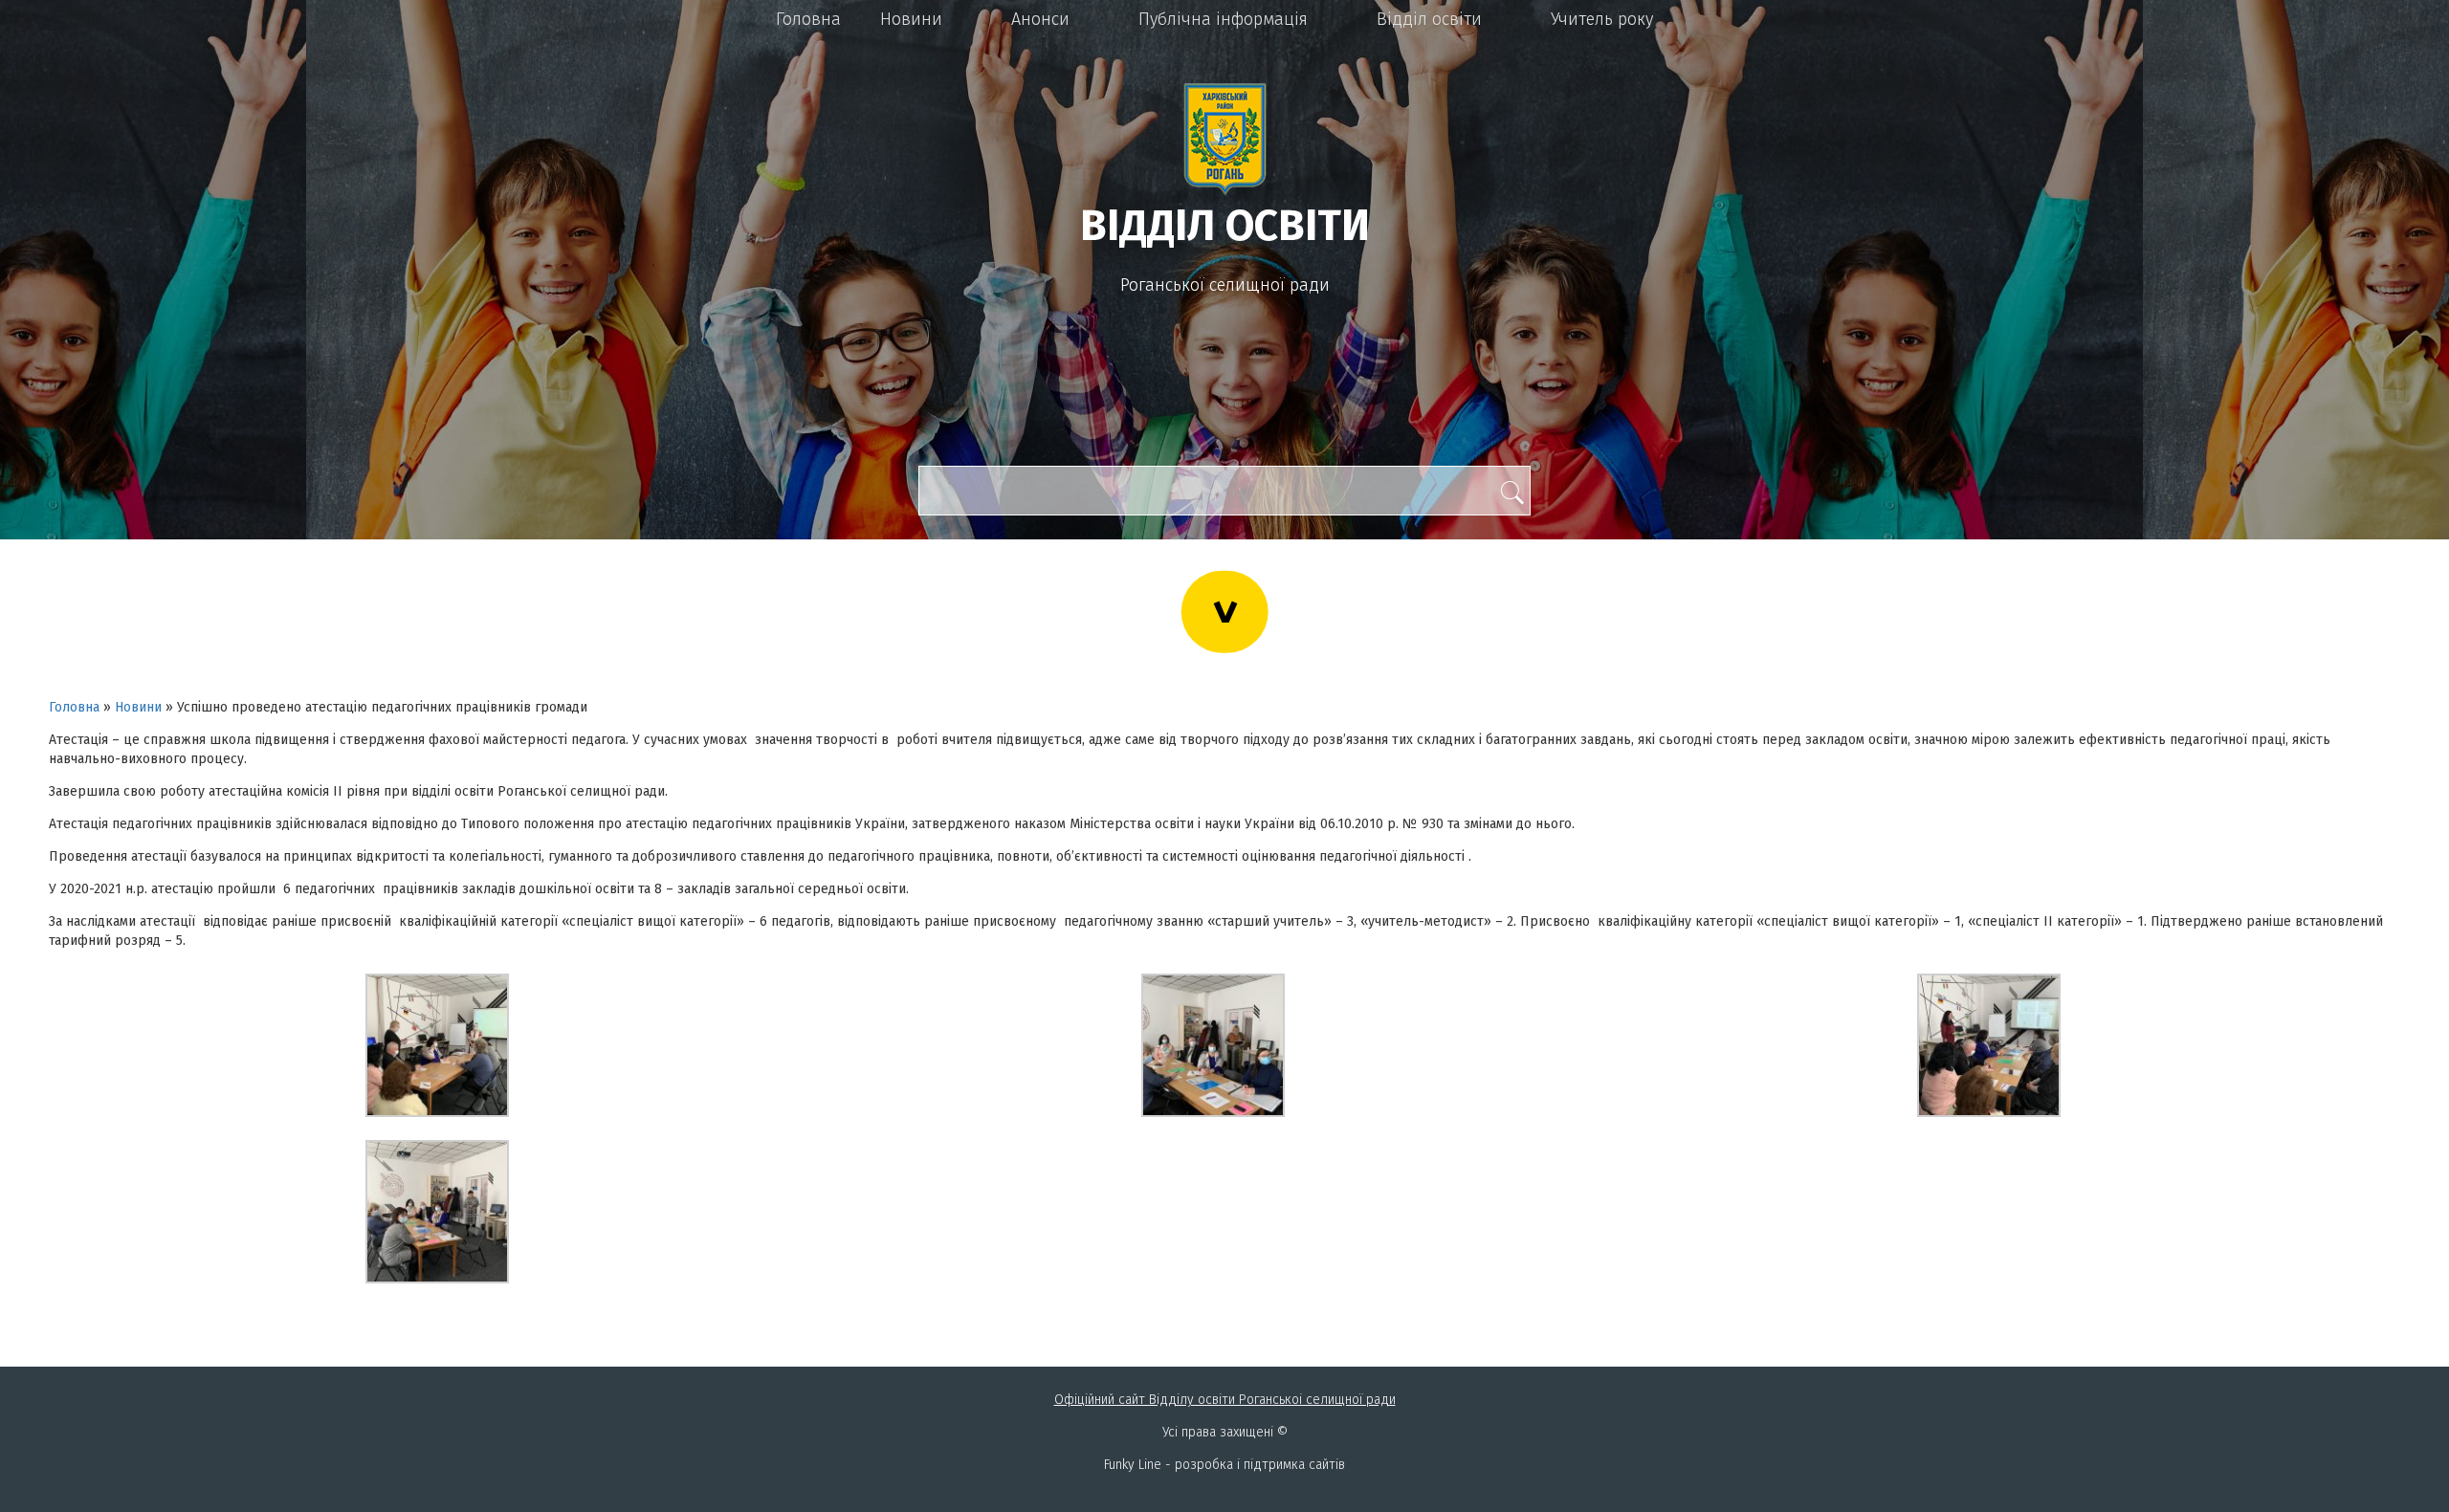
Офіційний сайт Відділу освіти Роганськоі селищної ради (1225, 1400)
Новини (911, 19)
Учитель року (1602, 19)
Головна (808, 19)
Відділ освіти (1429, 19)
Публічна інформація (1223, 19)
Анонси (1040, 19)
